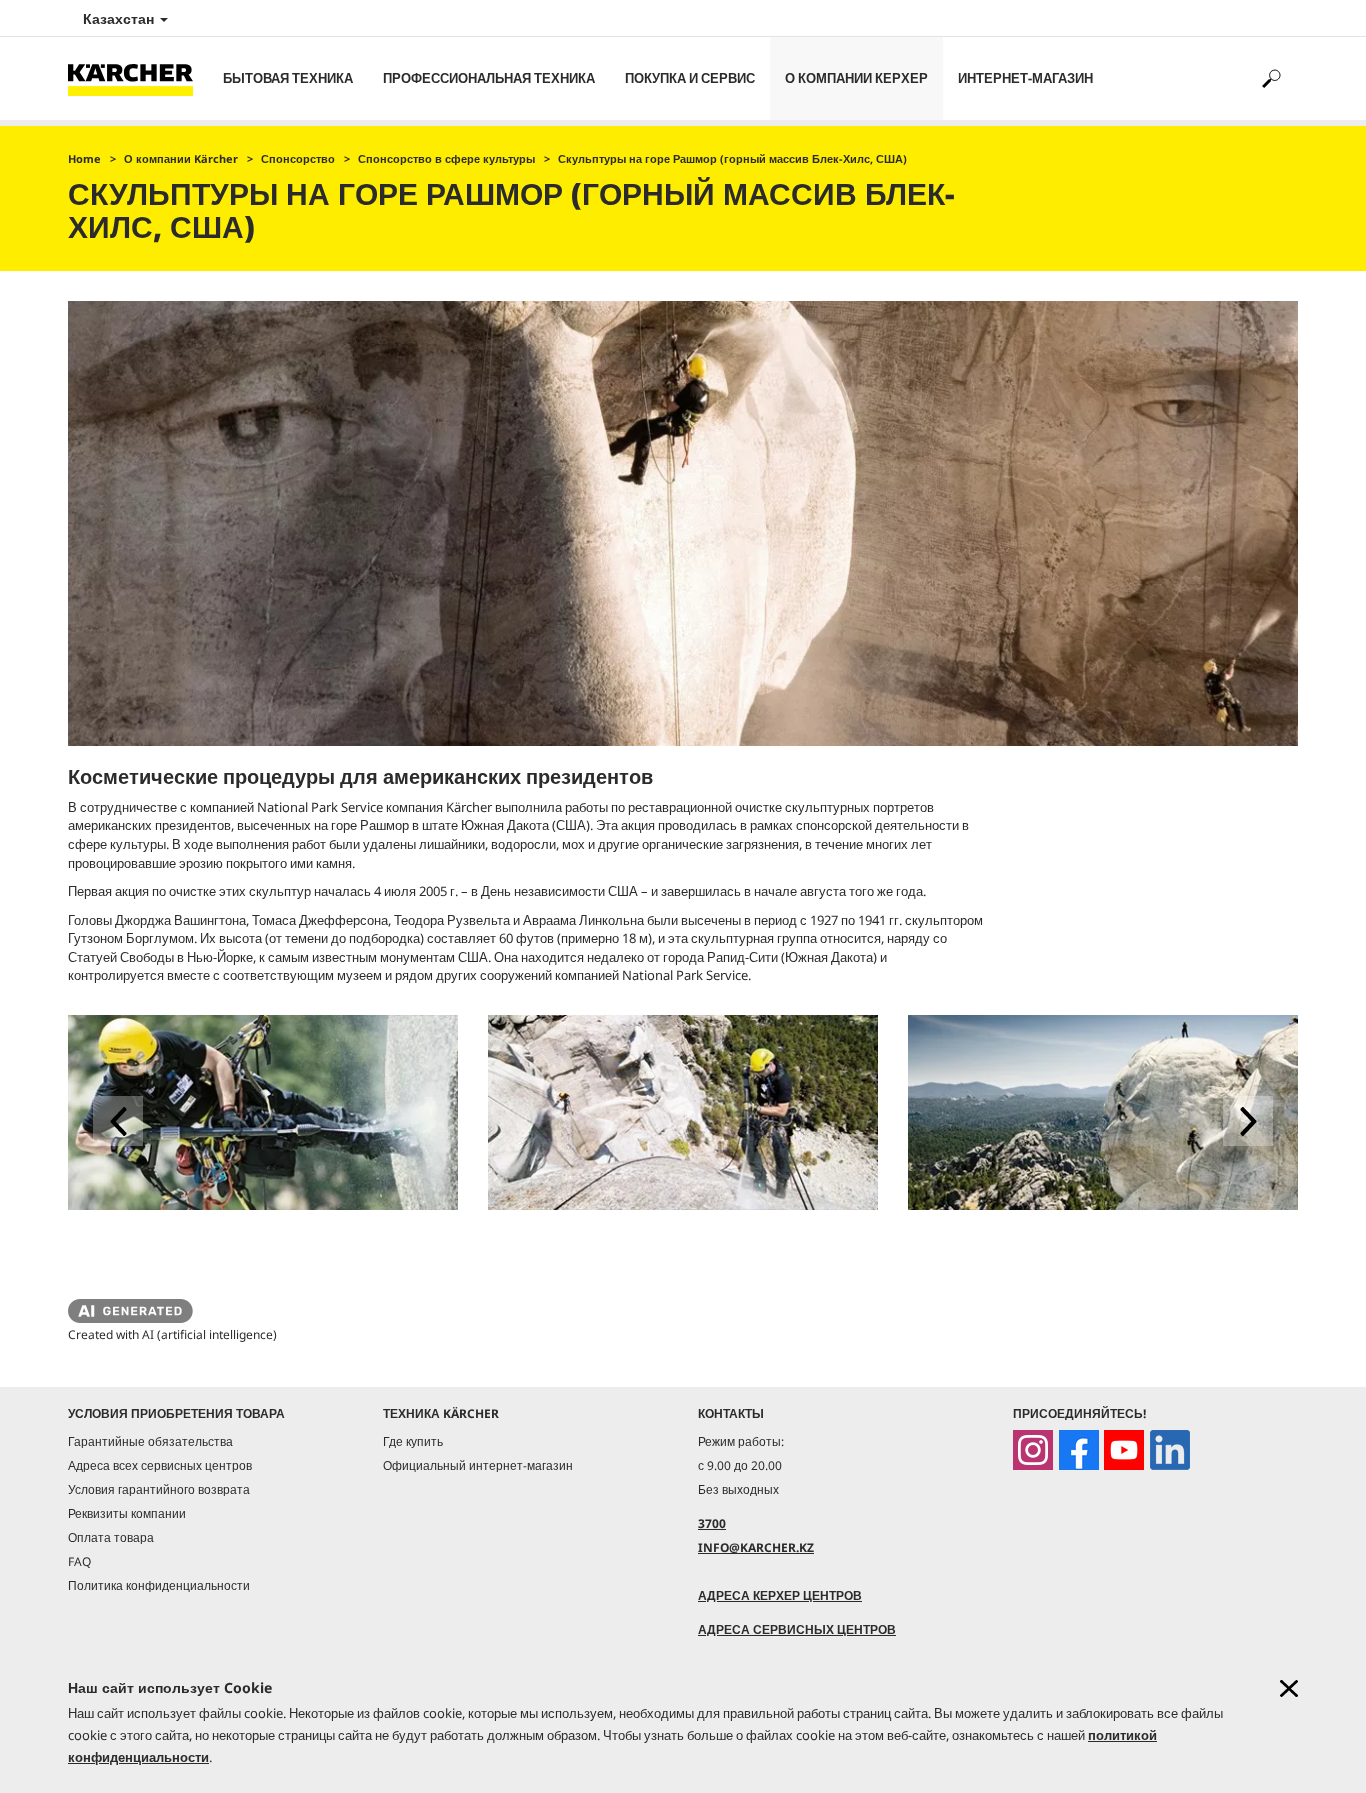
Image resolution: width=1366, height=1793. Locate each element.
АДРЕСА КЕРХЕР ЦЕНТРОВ (780, 1595)
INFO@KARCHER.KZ (756, 1547)
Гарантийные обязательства (150, 1441)
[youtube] (1124, 1450)
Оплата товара (111, 1537)
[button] (118, 1121)
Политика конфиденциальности (159, 1585)
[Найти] (1270, 78)
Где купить (413, 1441)
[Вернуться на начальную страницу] (138, 78)
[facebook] (1079, 1450)
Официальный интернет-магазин (478, 1465)
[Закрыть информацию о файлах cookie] (1289, 1688)
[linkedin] (1170, 1450)
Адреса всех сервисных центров (160, 1465)
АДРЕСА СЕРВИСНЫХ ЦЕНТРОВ (797, 1629)
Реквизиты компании (127, 1513)
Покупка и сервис (690, 78)
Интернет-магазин (1025, 78)
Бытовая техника (288, 78)
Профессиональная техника (489, 78)
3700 (712, 1523)
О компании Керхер (856, 78)
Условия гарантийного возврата (159, 1489)
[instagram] (1033, 1450)
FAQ (79, 1561)
